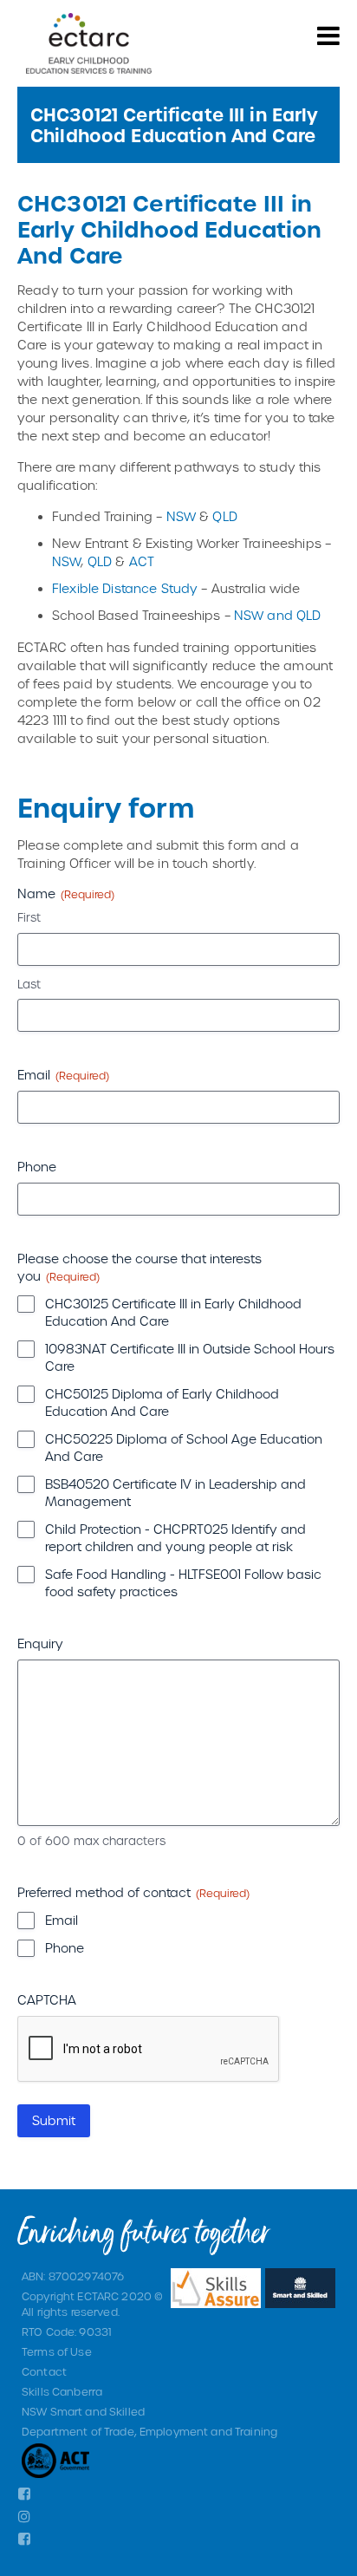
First (29, 917)
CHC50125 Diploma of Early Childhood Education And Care (162, 1402)
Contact (44, 2371)
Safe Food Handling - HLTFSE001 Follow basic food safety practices (183, 1583)
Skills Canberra (62, 2391)
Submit (54, 2120)
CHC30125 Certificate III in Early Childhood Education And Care (173, 1312)
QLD (224, 516)
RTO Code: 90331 (67, 2331)
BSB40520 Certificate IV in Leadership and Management (175, 1493)
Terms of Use (57, 2351)
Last (29, 984)
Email (62, 1920)
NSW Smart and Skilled (83, 2411)
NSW (181, 516)
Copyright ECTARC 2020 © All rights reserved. (92, 2304)
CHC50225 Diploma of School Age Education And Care (184, 1448)
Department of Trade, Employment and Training (149, 2431)
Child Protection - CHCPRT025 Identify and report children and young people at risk (175, 1538)
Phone (65, 1948)
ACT (142, 561)
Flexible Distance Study (125, 588)
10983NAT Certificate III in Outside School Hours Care (190, 1357)
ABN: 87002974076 (73, 2276)
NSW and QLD (278, 615)
